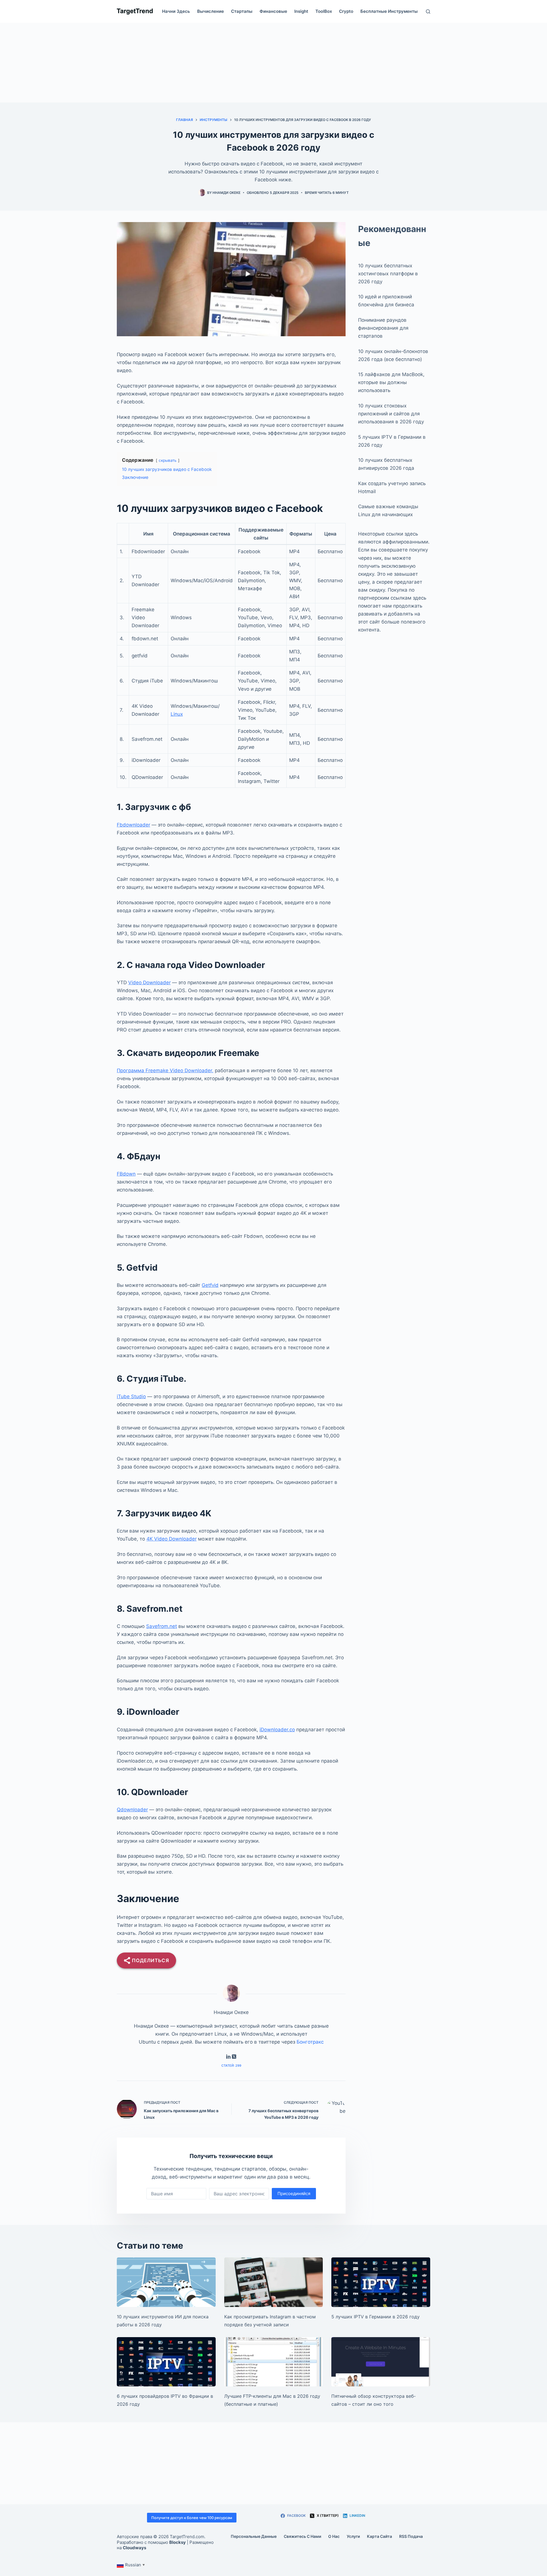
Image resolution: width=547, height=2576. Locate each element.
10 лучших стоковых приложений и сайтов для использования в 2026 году (391, 414)
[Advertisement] (273, 63)
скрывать (168, 460)
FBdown (126, 1174)
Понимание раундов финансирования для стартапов (383, 328)
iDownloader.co (277, 1730)
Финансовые (273, 11)
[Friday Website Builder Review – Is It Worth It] (381, 2362)
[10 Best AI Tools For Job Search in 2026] (166, 2282)
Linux (177, 714)
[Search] (428, 12)
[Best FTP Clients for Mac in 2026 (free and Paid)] (274, 2362)
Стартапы (242, 11)
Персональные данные (254, 2536)
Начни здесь (176, 11)
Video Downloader (149, 983)
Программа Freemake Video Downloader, (165, 1070)
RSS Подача (411, 2536)
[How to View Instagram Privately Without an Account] (274, 2282)
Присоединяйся (294, 2194)
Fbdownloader (133, 825)
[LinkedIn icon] (228, 2057)
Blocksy (177, 2542)
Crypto (346, 11)
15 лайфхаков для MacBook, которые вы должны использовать (391, 382)
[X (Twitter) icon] (234, 2057)
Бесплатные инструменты (389, 11)
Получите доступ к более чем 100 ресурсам (192, 2518)
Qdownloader (132, 1810)
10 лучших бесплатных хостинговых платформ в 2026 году (388, 274)
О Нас (334, 2536)
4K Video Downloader (172, 1539)
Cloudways (134, 2548)
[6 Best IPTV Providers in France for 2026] (166, 2362)
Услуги (353, 2536)
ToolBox (324, 11)
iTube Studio (131, 1396)
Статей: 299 (231, 2066)
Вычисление (211, 11)
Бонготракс (310, 2042)
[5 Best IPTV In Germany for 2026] (381, 2282)
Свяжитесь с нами (302, 2536)
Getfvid (210, 1285)
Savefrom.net (162, 1626)
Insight (301, 11)
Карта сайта (379, 2536)
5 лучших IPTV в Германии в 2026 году (375, 2317)
